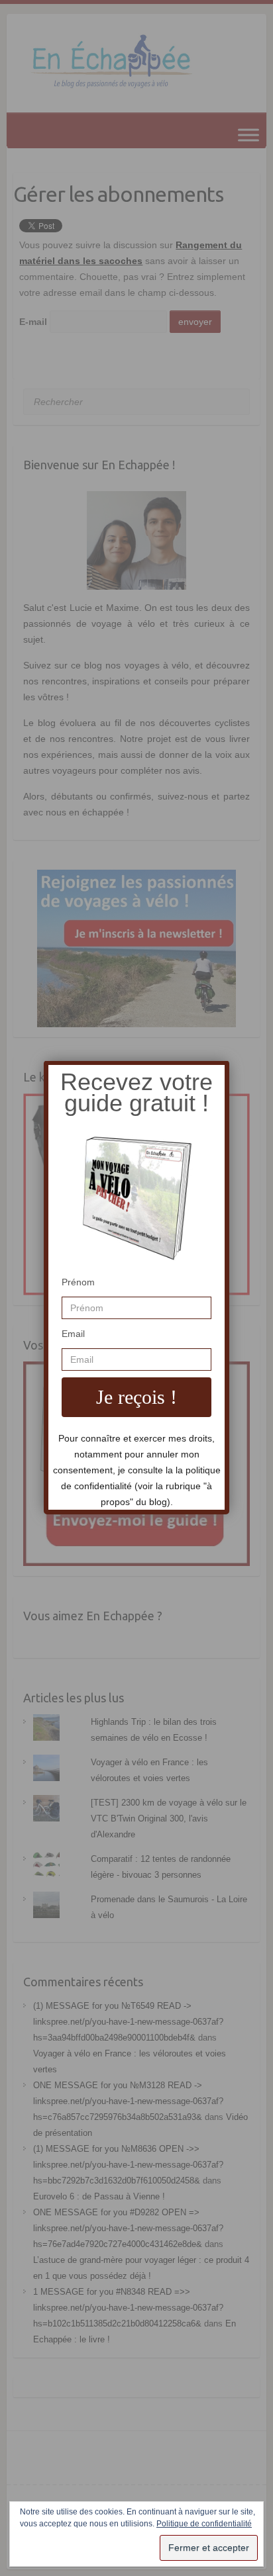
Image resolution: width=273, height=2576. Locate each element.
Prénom (78, 1282)
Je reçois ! (136, 1397)
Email (73, 1334)
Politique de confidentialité (204, 2524)
